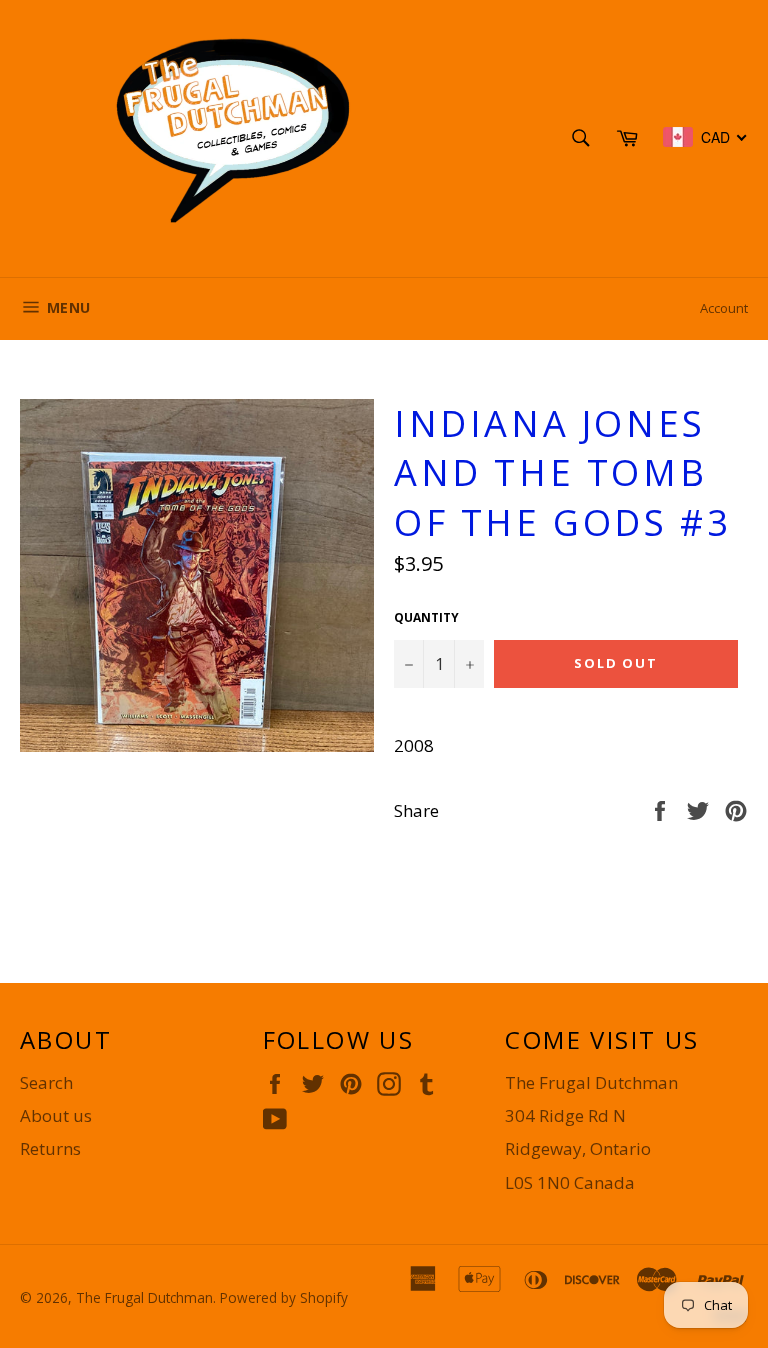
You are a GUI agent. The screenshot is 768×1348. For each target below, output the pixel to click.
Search (46, 1082)
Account (724, 308)
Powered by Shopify (284, 1297)
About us (56, 1115)
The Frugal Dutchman (144, 1297)
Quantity (426, 618)
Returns (50, 1148)
